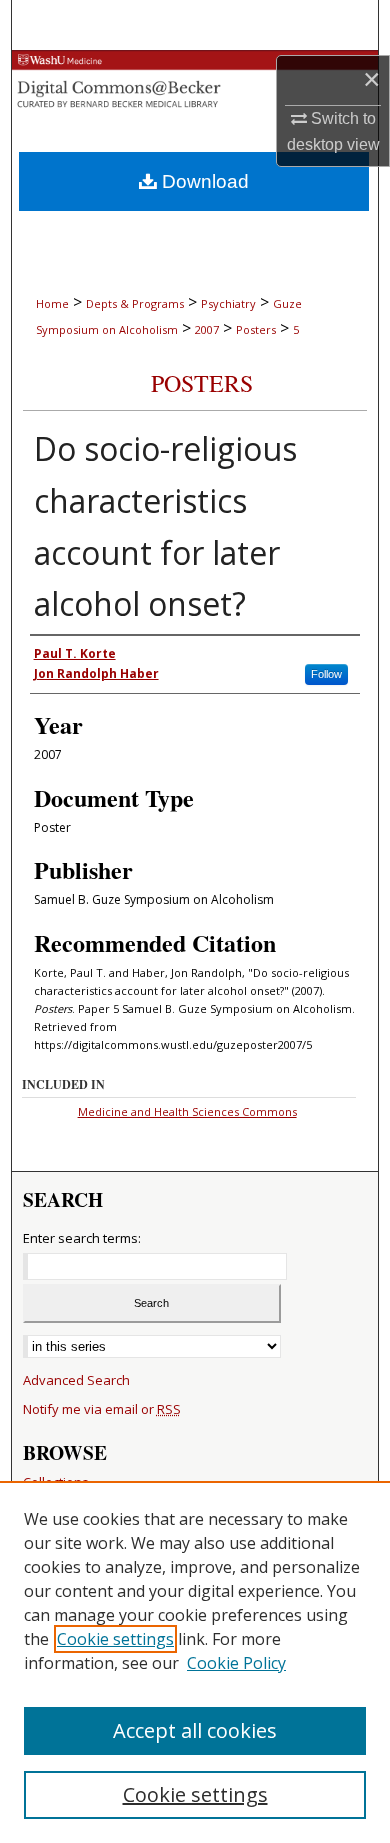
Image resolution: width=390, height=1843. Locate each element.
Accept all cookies (195, 1730)
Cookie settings (115, 1639)
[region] (195, 1662)
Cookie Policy (236, 1663)
